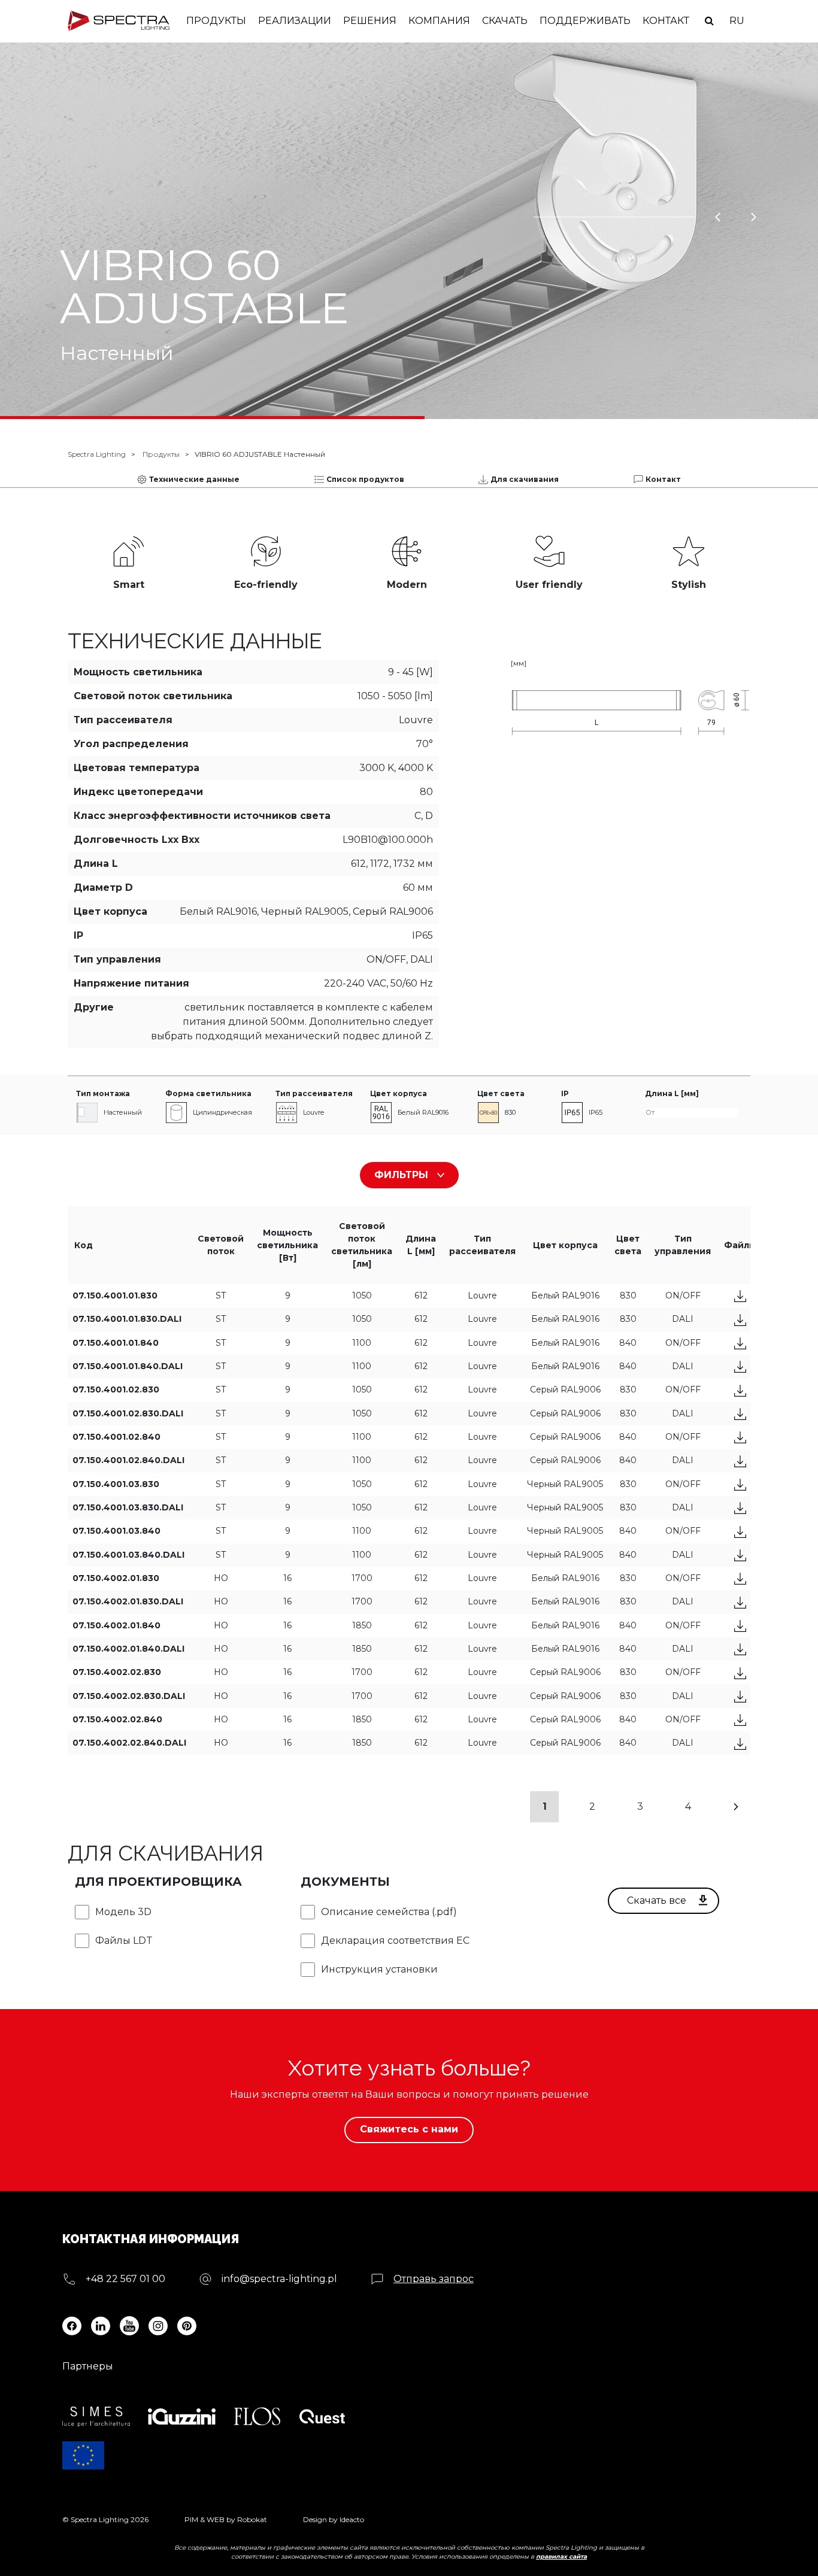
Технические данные (194, 479)
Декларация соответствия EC (395, 1941)
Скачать (505, 21)
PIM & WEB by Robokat (226, 2519)
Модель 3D (123, 1912)
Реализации (295, 21)
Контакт (666, 21)
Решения (370, 21)
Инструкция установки (379, 1969)
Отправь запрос (434, 2279)
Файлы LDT (124, 1941)
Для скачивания (525, 479)
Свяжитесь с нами (409, 2129)
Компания (439, 21)
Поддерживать (585, 21)
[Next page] (736, 1807)
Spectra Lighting (97, 454)
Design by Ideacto (334, 2519)
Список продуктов (365, 479)
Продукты (216, 21)
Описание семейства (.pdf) (389, 1912)
